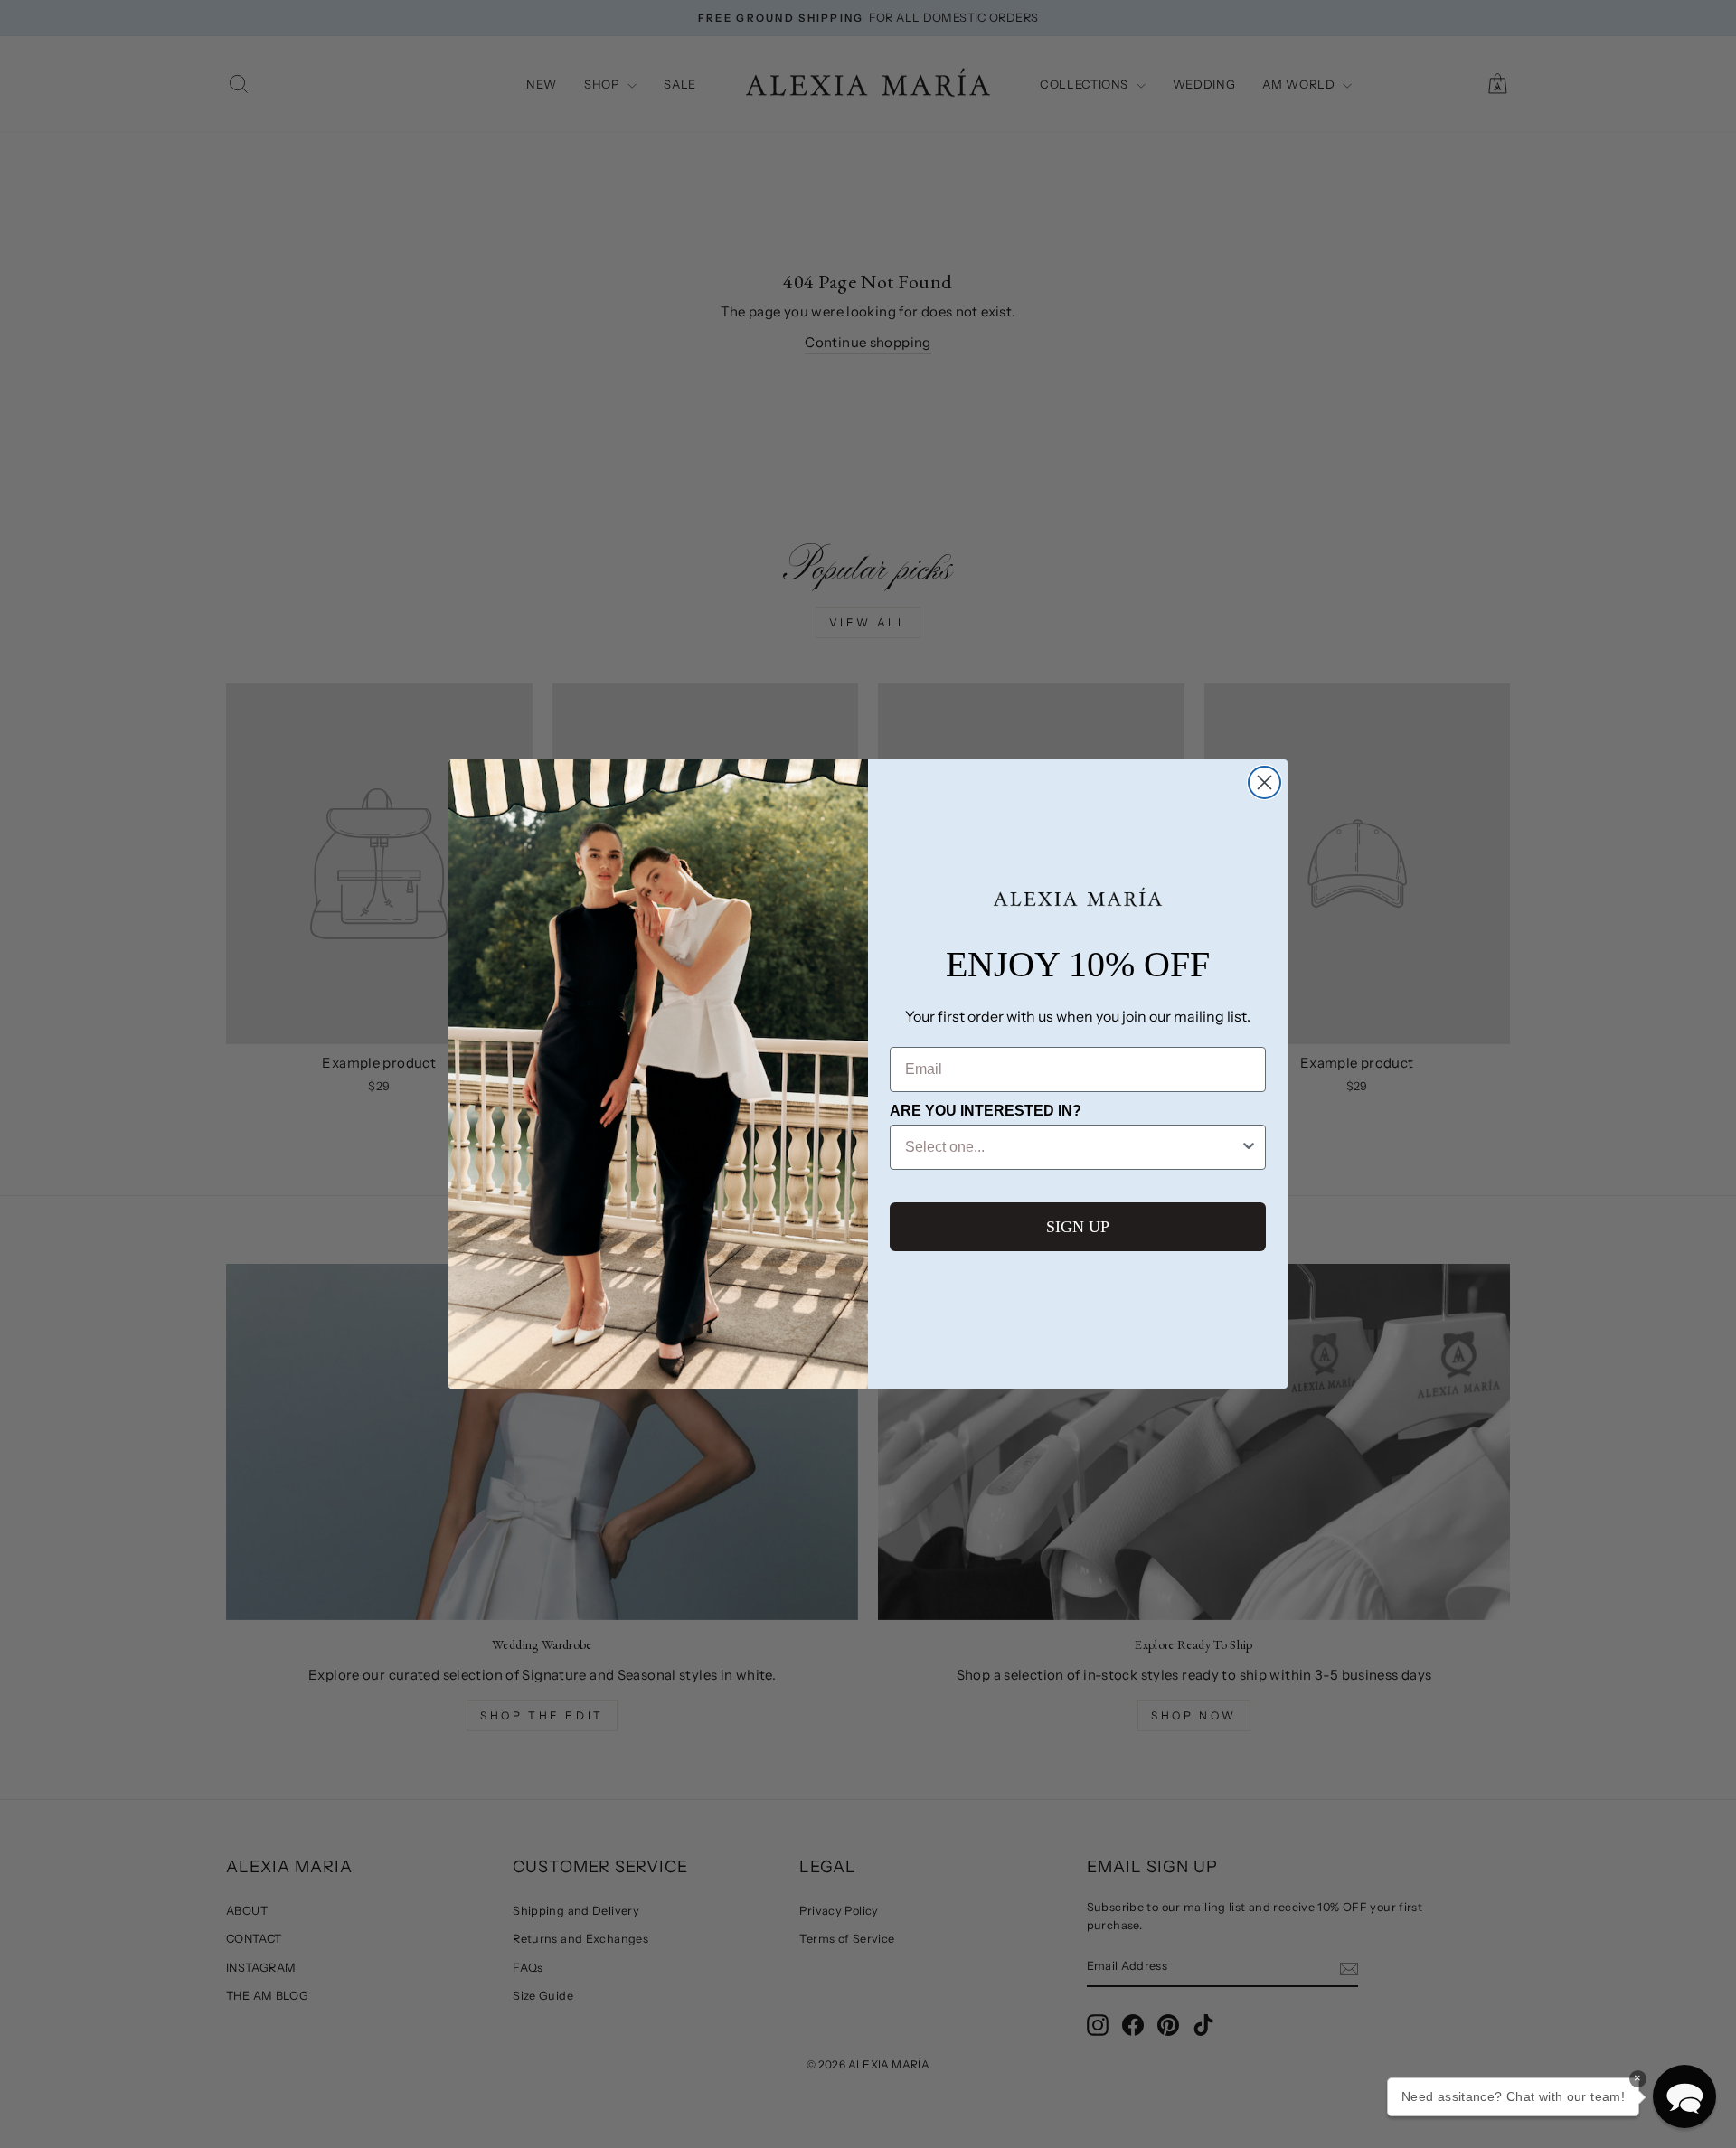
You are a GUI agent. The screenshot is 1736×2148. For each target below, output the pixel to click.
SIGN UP (1078, 1227)
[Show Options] (1249, 1147)
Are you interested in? (986, 1111)
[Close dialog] (1264, 782)
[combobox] (1072, 1147)
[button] (1684, 2096)
